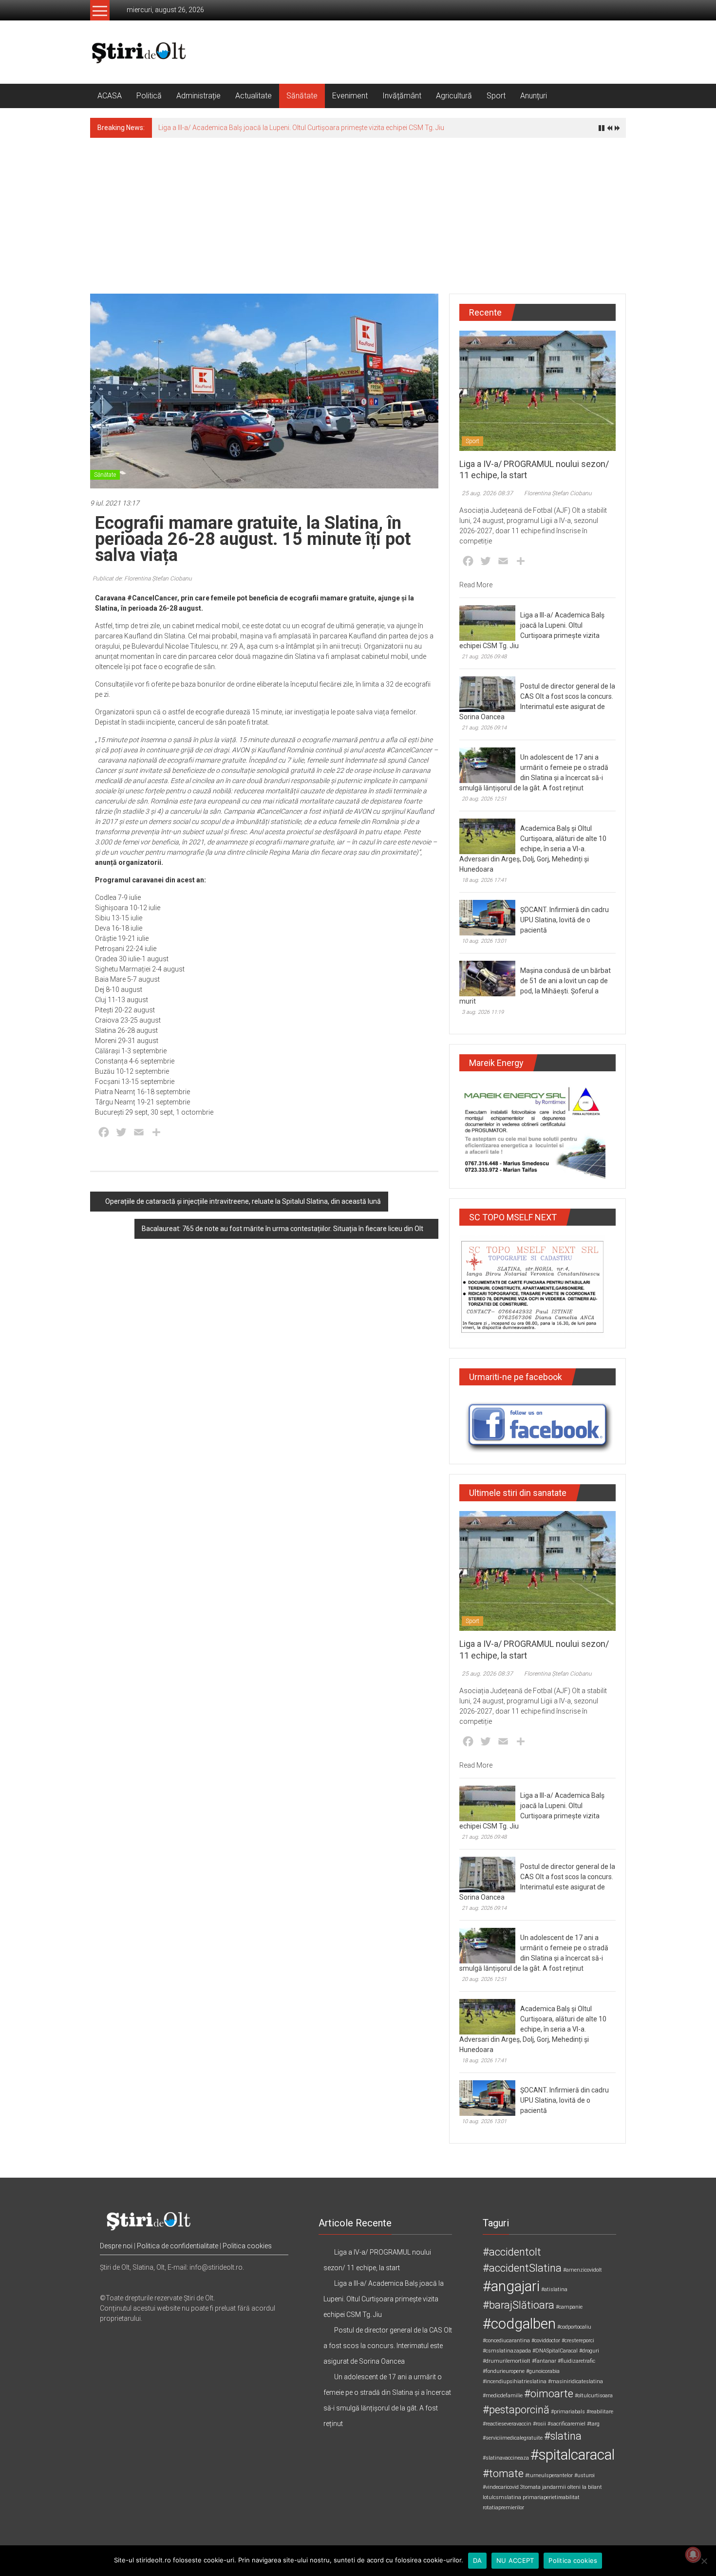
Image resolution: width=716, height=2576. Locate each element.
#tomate (503, 2473)
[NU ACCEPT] (704, 2561)
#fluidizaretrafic (576, 2361)
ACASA (110, 96)
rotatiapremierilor (503, 2508)
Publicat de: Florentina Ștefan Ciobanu (142, 579)
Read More (476, 585)
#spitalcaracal (573, 2455)
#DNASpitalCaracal (555, 2351)
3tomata (530, 2487)
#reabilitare (600, 2412)
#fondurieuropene (504, 2371)
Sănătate (302, 96)
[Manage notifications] (693, 2555)
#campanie (569, 2307)
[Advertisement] (358, 211)
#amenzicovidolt (583, 2270)
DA (478, 2560)
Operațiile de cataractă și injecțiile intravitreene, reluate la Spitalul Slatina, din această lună (243, 1201)
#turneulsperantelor (549, 2475)
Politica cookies (247, 2246)
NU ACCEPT (515, 2560)
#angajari (511, 2286)
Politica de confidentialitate (178, 2246)
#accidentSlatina (522, 2268)
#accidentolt (512, 2252)
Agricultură (454, 96)
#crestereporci (578, 2341)
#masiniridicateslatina (575, 2381)
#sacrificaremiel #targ (574, 2424)
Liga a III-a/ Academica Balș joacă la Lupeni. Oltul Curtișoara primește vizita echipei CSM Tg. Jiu (384, 2299)
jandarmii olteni (561, 2487)
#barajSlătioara (518, 2305)
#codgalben (519, 2324)
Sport (496, 96)
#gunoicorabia (543, 2371)
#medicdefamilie (503, 2396)
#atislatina (554, 2289)
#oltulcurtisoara (594, 2396)
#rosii (539, 2424)
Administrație (198, 96)
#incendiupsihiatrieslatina (515, 2381)
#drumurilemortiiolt (507, 2361)
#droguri (589, 2351)
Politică (149, 96)
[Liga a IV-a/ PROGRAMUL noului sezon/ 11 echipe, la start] (537, 390)
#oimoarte (549, 2394)
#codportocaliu (574, 2327)
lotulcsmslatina (502, 2497)
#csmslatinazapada (507, 2351)
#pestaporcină (516, 2410)
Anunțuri (534, 96)
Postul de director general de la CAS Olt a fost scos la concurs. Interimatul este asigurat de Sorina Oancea (319, 128)
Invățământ (402, 96)
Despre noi (116, 2246)
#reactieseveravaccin (507, 2424)
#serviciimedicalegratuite (513, 2438)
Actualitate (254, 96)
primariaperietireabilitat (551, 2497)
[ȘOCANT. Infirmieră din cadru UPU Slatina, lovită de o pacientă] (487, 917)
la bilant (592, 2487)
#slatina (563, 2436)
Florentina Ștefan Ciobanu (558, 493)
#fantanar (544, 2361)
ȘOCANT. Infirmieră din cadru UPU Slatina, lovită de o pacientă (565, 920)
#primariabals (568, 2412)
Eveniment (350, 96)
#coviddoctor (546, 2341)
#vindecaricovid (501, 2487)
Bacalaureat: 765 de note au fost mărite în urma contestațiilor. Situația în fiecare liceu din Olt (283, 1229)
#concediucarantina (506, 2341)
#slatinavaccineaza (506, 2458)
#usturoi (584, 2475)
